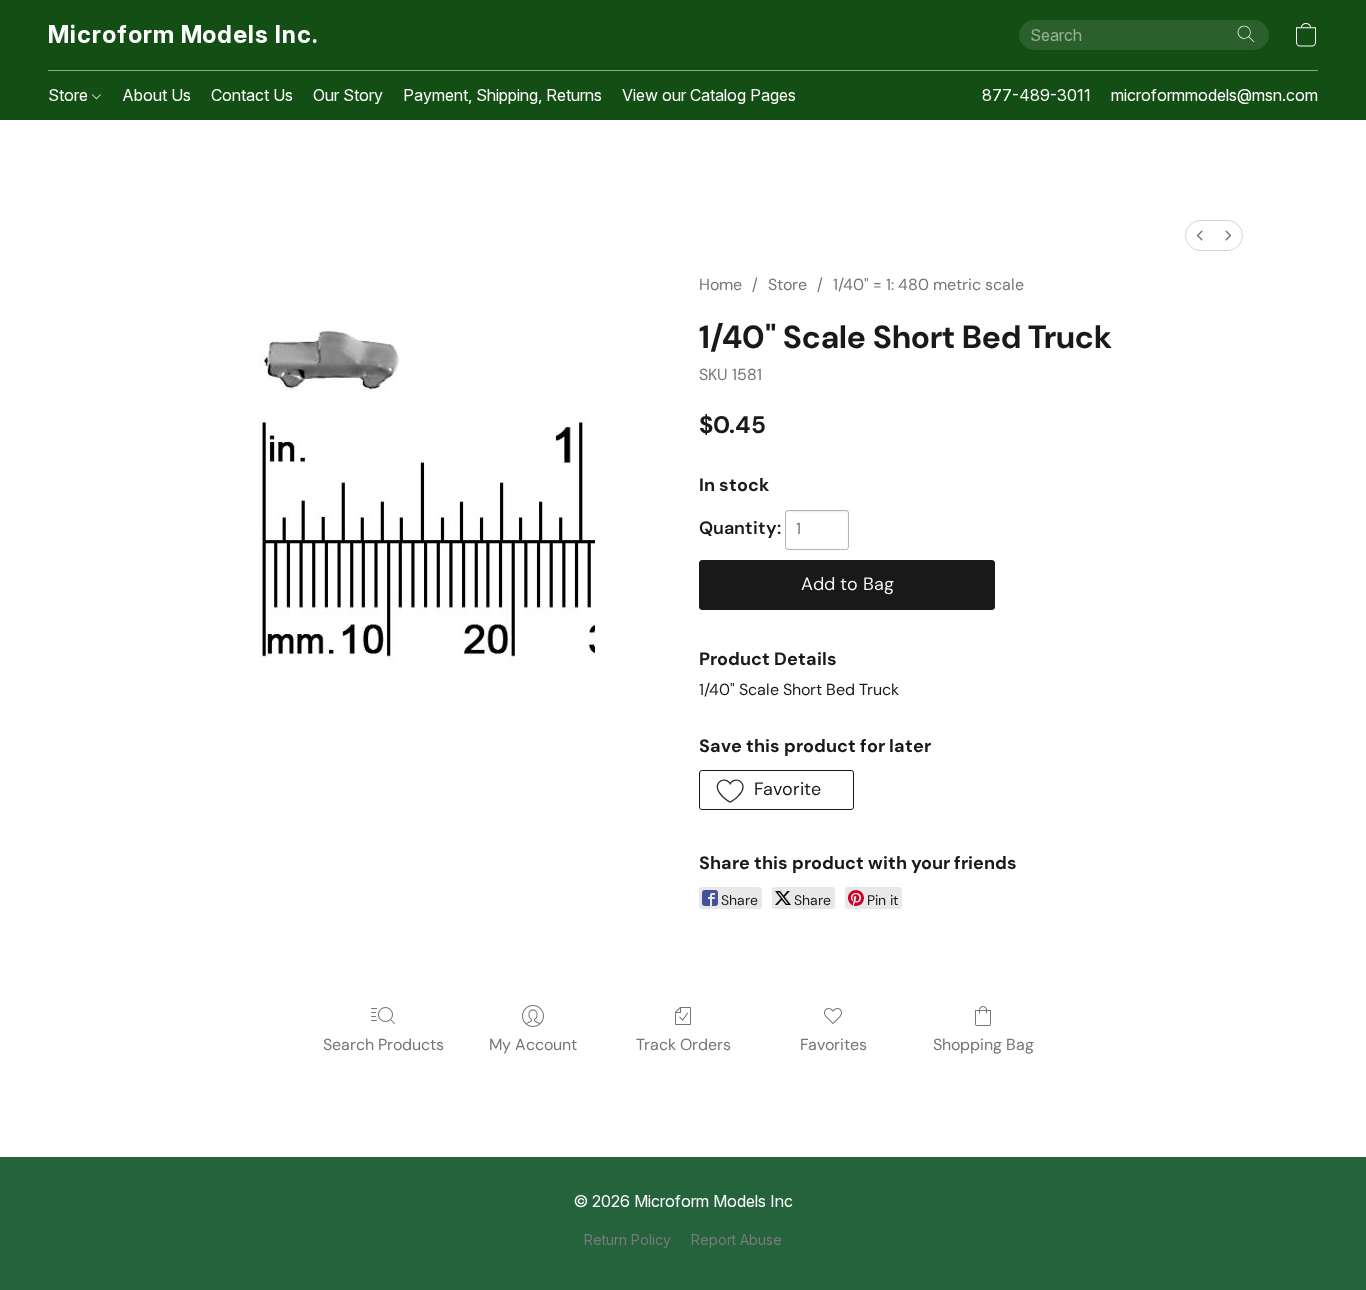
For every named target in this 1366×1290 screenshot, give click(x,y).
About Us (156, 95)
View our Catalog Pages (709, 95)
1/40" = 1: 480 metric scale (928, 284)
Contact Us (252, 95)
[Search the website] (1246, 34)
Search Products (383, 1044)
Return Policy (627, 1239)
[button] (183, 35)
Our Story (348, 95)
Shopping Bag (983, 1044)
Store (70, 95)
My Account (533, 1044)
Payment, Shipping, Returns (502, 95)
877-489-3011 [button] (1036, 95)
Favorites (833, 1044)
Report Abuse (736, 1239)
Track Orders (683, 1044)
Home (720, 284)
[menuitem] (1200, 235)
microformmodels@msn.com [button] (1214, 95)
